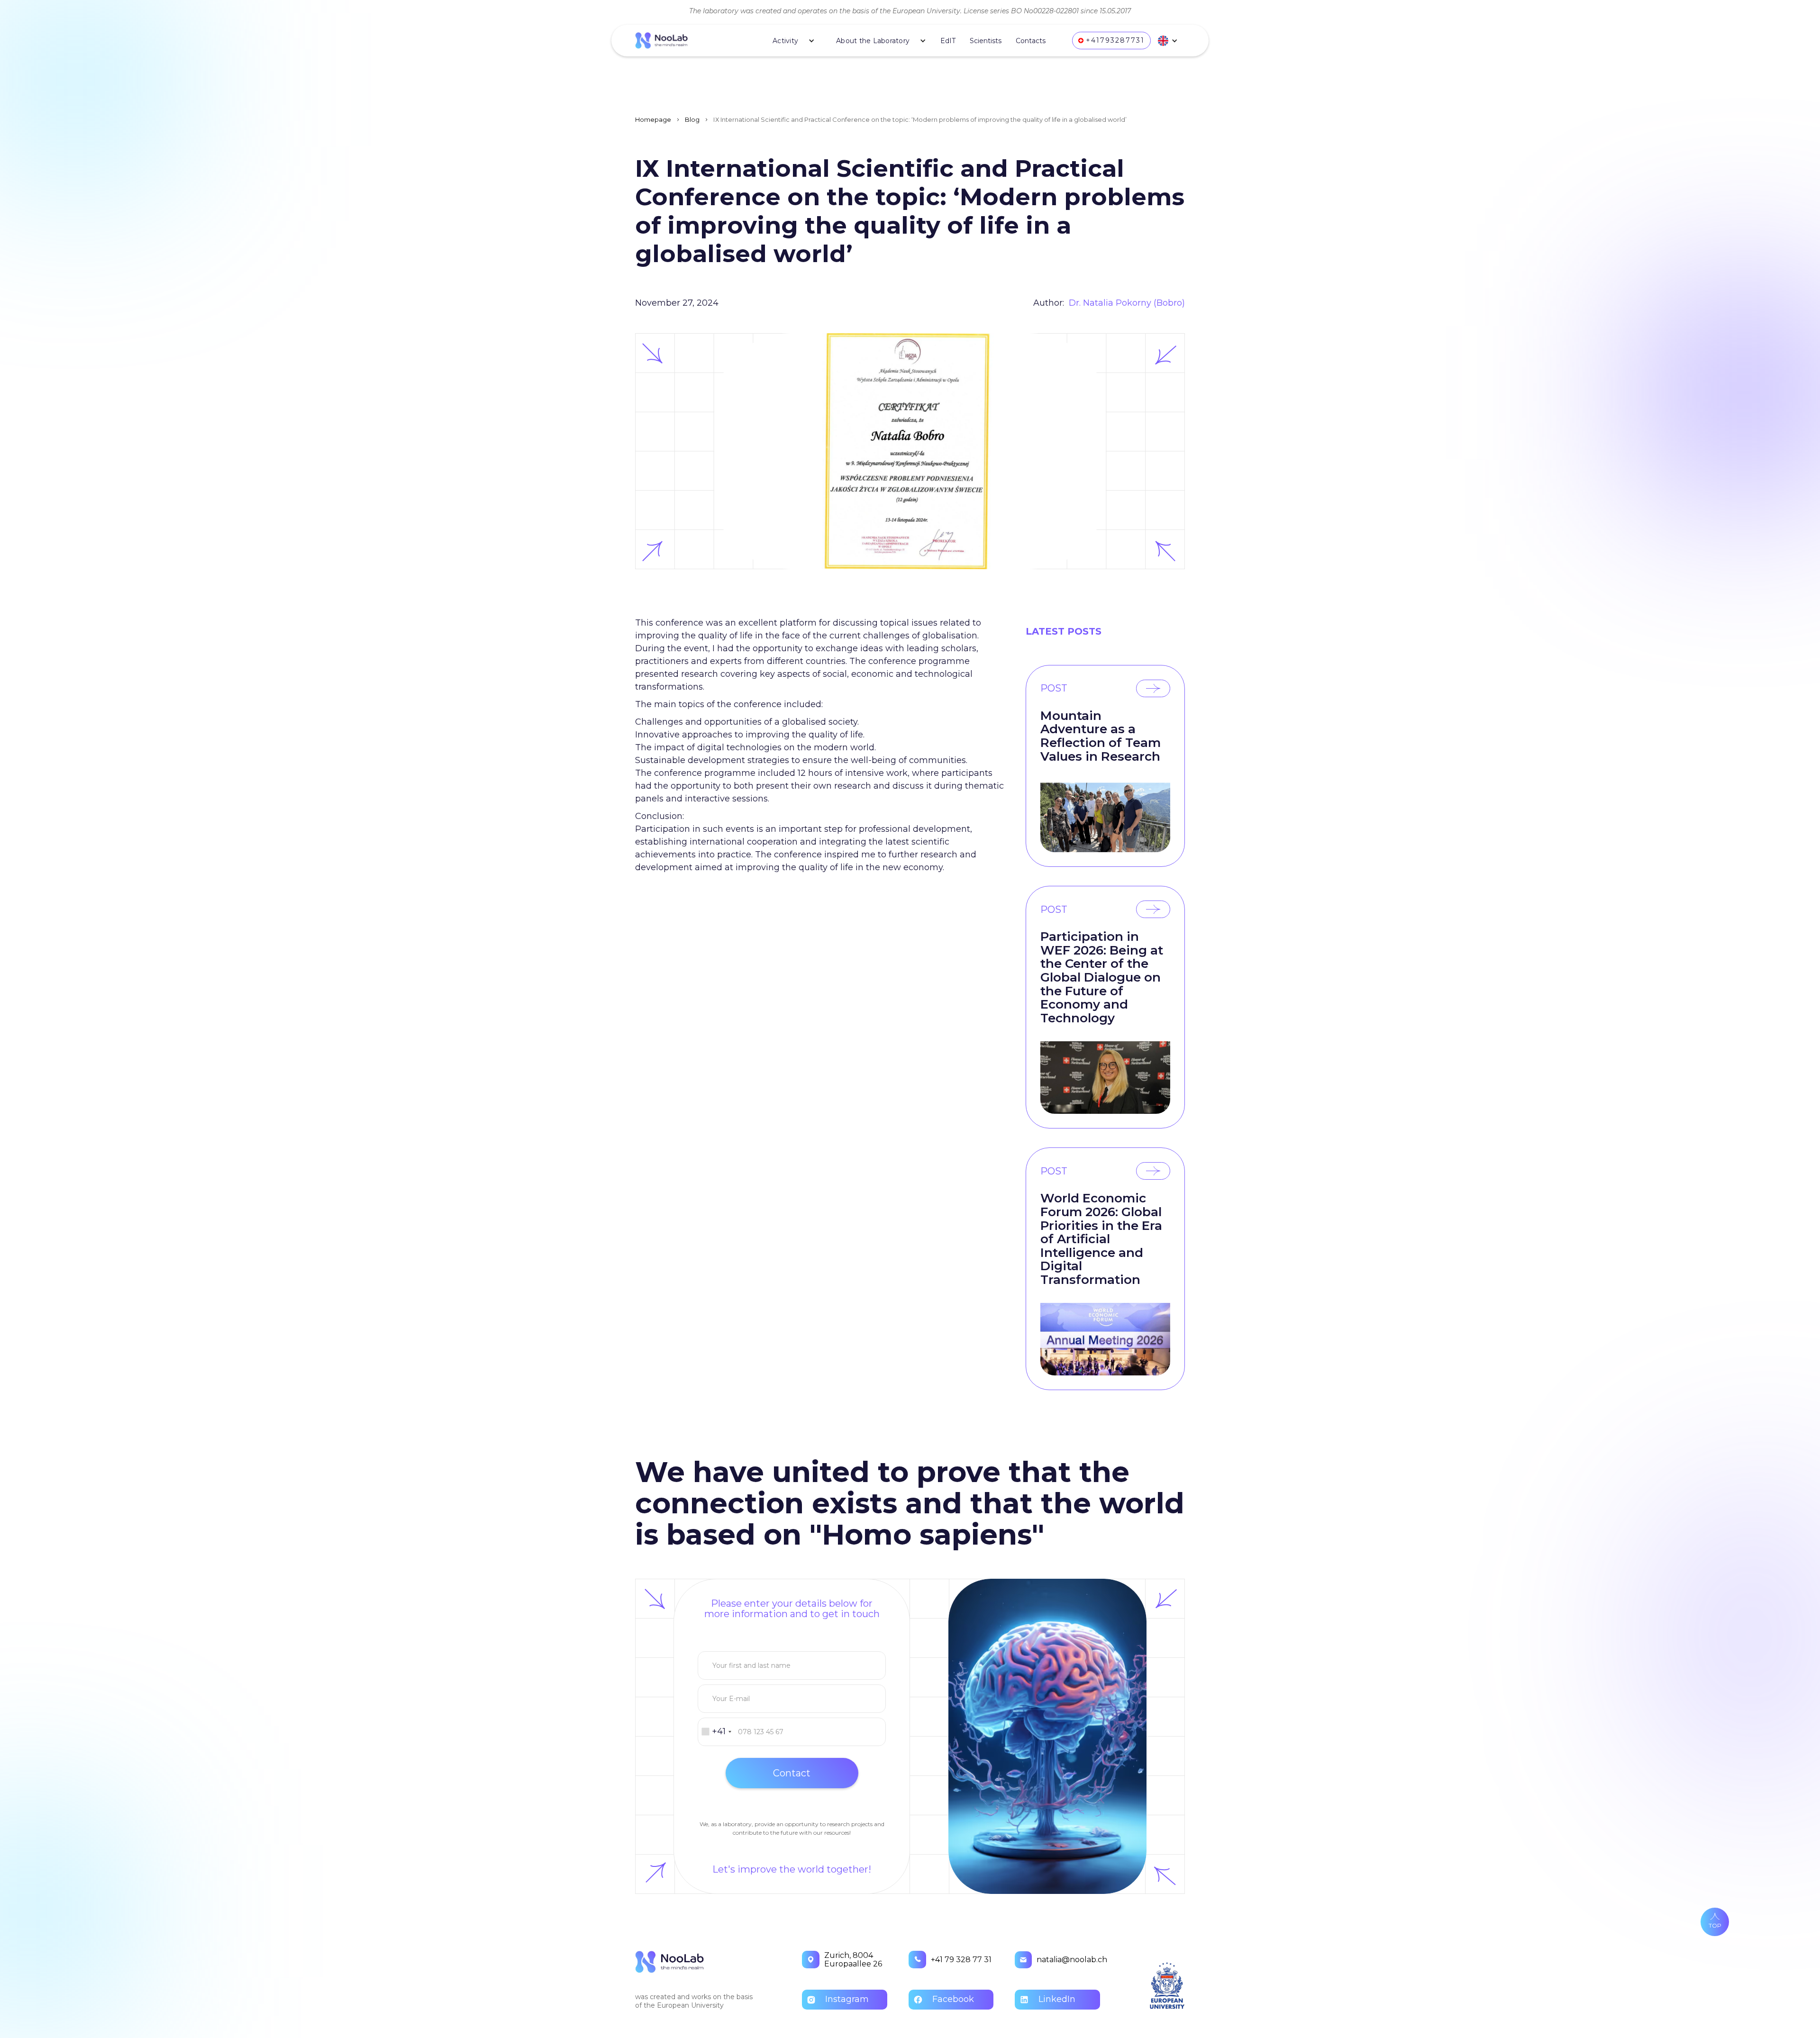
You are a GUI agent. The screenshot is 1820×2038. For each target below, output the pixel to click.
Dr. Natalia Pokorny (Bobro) (1127, 303)
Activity (785, 41)
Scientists (986, 41)
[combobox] (716, 1732)
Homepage (653, 119)
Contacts (1031, 41)
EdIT (948, 41)
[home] (688, 41)
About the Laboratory (873, 41)
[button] (790, 41)
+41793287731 (1115, 40)
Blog (692, 119)
